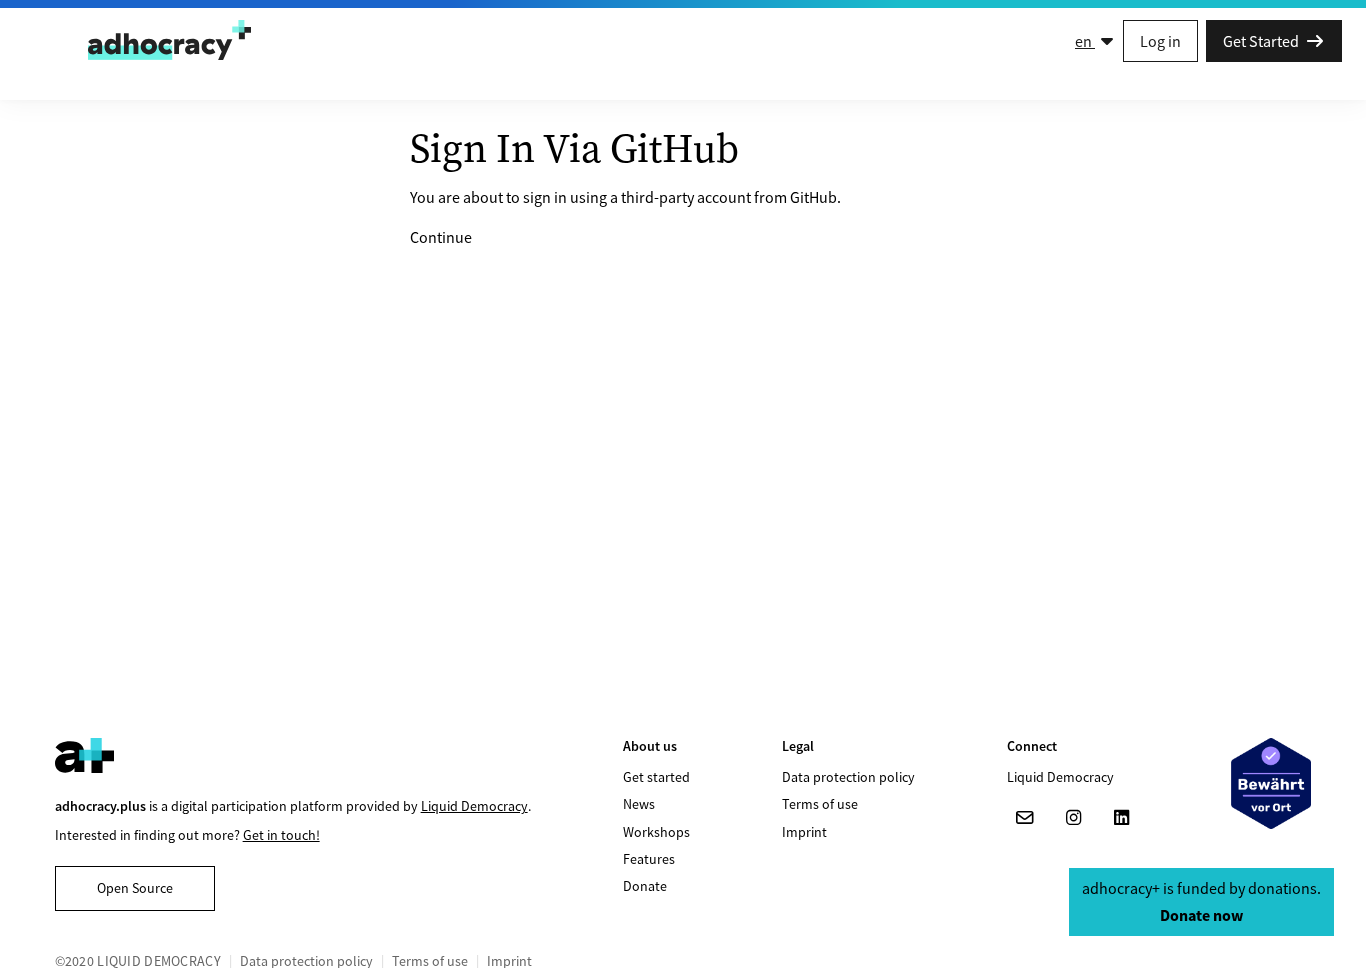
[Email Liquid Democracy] (1025, 818)
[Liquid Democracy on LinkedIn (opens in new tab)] (1121, 818)
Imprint (804, 832)
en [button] (1085, 41)
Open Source (135, 888)
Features (649, 859)
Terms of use (820, 804)
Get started (656, 777)
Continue (441, 237)
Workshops (656, 832)
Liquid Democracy (474, 806)
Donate (645, 886)
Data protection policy (848, 777)
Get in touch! (281, 835)
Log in (1160, 41)
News (639, 804)
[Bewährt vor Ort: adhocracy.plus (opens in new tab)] (1271, 783)
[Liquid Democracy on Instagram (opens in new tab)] (1073, 818)
